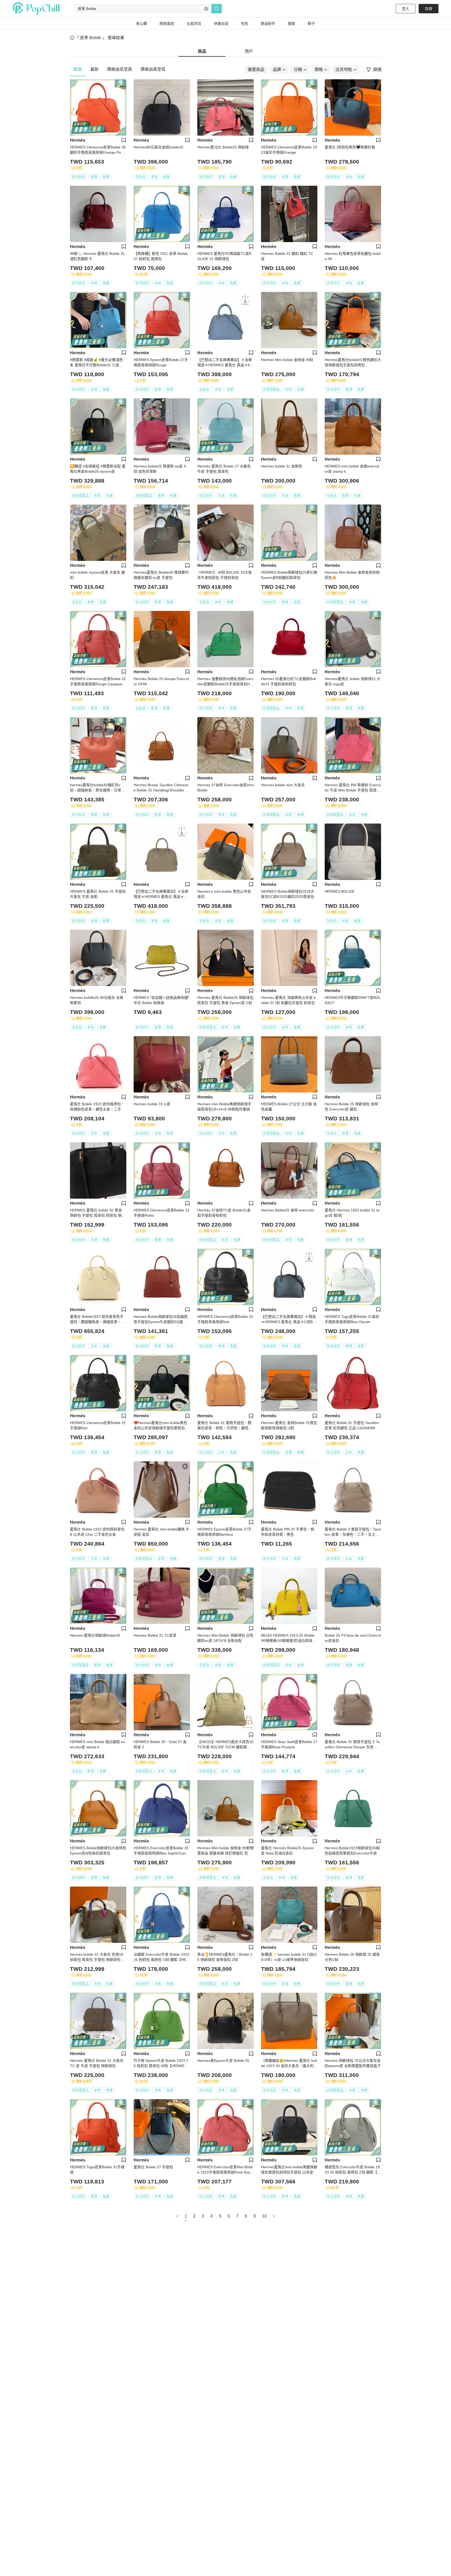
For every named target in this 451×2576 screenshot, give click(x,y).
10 (264, 2216)
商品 (202, 51)
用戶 (249, 51)
